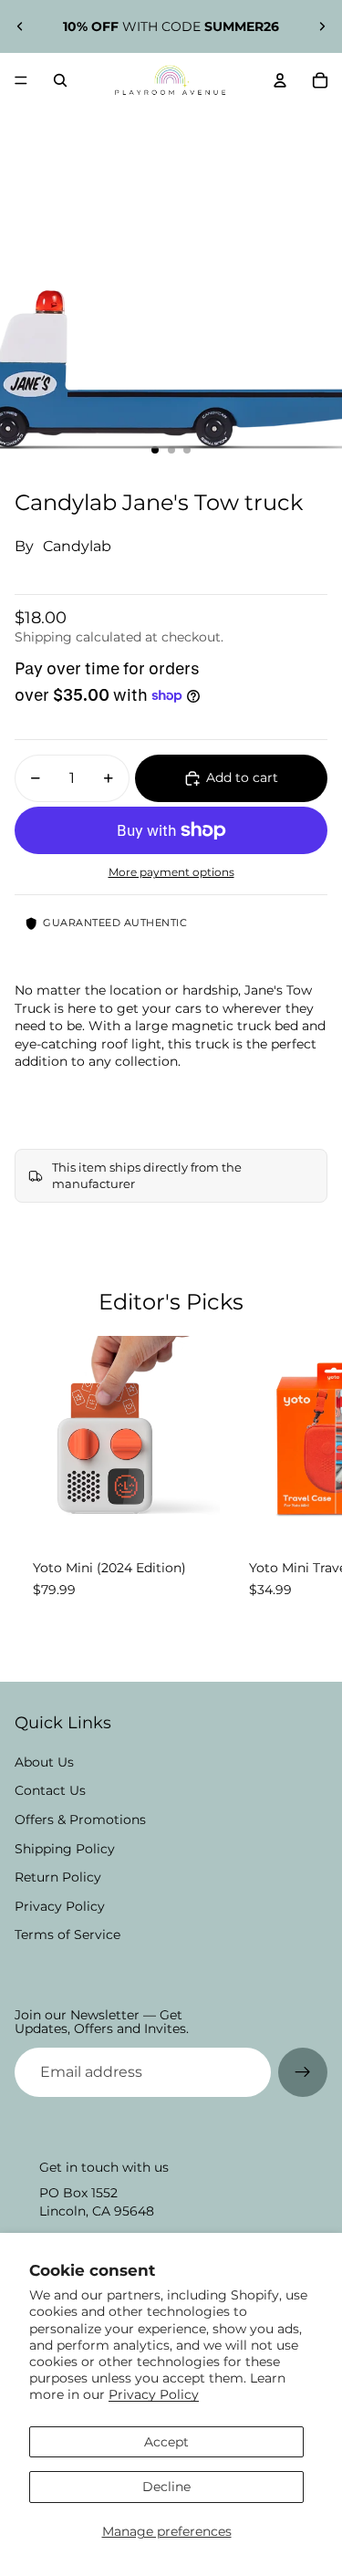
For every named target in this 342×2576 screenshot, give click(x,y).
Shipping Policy (65, 1849)
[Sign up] (303, 2072)
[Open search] (60, 80)
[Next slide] (322, 26)
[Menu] (21, 80)
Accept (166, 2442)
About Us (44, 1762)
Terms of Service (67, 1935)
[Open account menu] (280, 80)
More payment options (171, 872)
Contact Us (50, 1790)
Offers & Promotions (80, 1820)
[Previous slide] (20, 26)
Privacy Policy (154, 2394)
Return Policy (58, 1877)
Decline (166, 2487)
